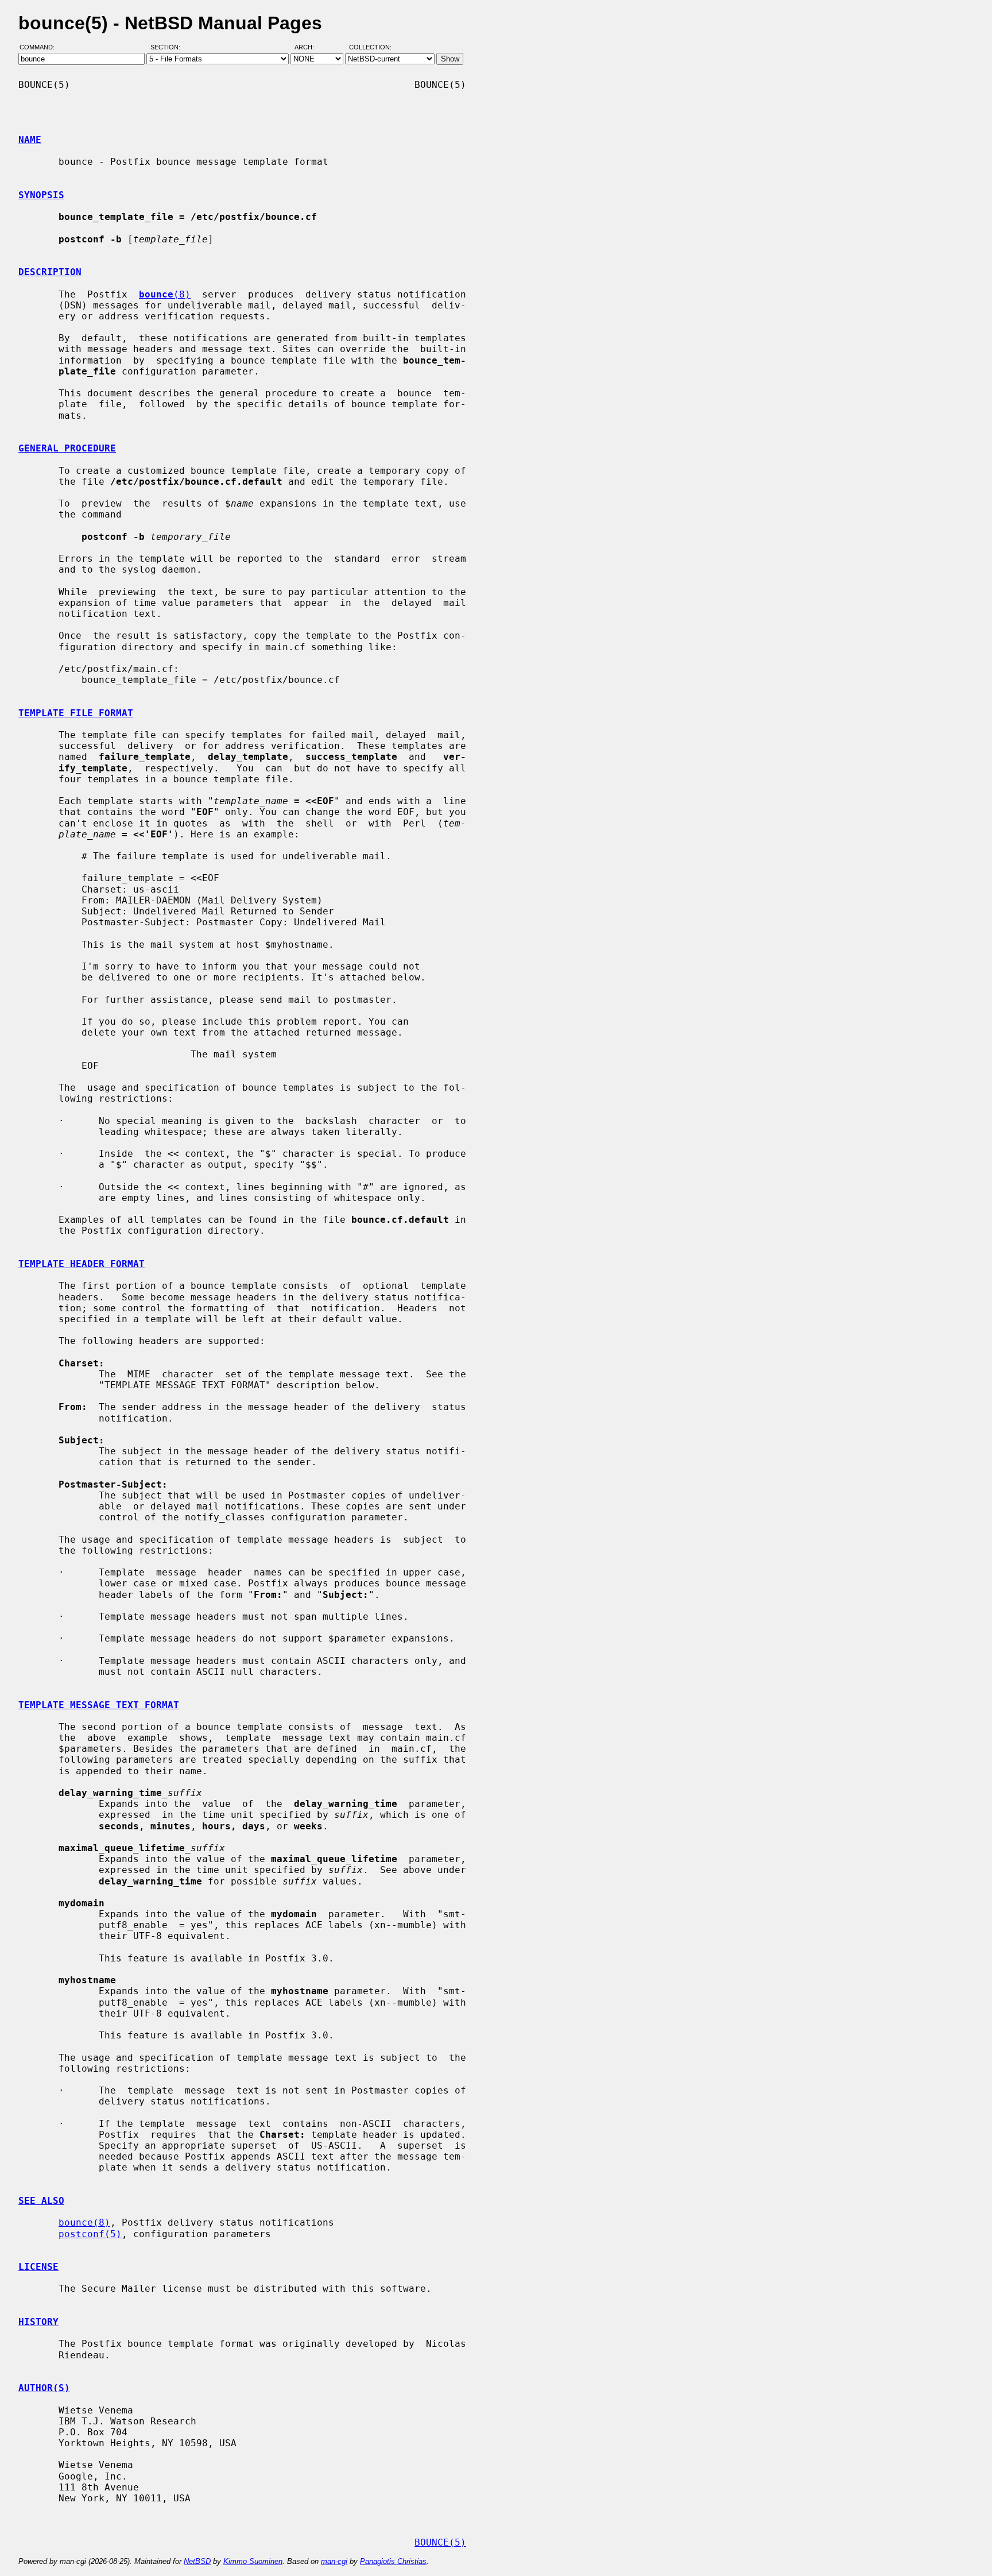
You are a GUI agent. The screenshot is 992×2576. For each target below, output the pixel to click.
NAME (30, 140)
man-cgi (334, 2561)
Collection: (370, 48)
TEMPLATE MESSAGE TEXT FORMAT (99, 1705)
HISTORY (38, 2322)
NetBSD (197, 2561)
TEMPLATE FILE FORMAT (76, 713)
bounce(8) (84, 2222)
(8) (165, 294)
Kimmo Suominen (253, 2561)
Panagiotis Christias (393, 2561)
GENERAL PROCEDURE (67, 448)
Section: (168, 48)
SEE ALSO (41, 2201)
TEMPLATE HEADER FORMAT (82, 1264)
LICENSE (38, 2267)
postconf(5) (90, 2234)
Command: (40, 48)
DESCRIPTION (50, 272)
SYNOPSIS (41, 195)
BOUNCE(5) (440, 2542)
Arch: (309, 48)
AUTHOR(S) (44, 2388)
